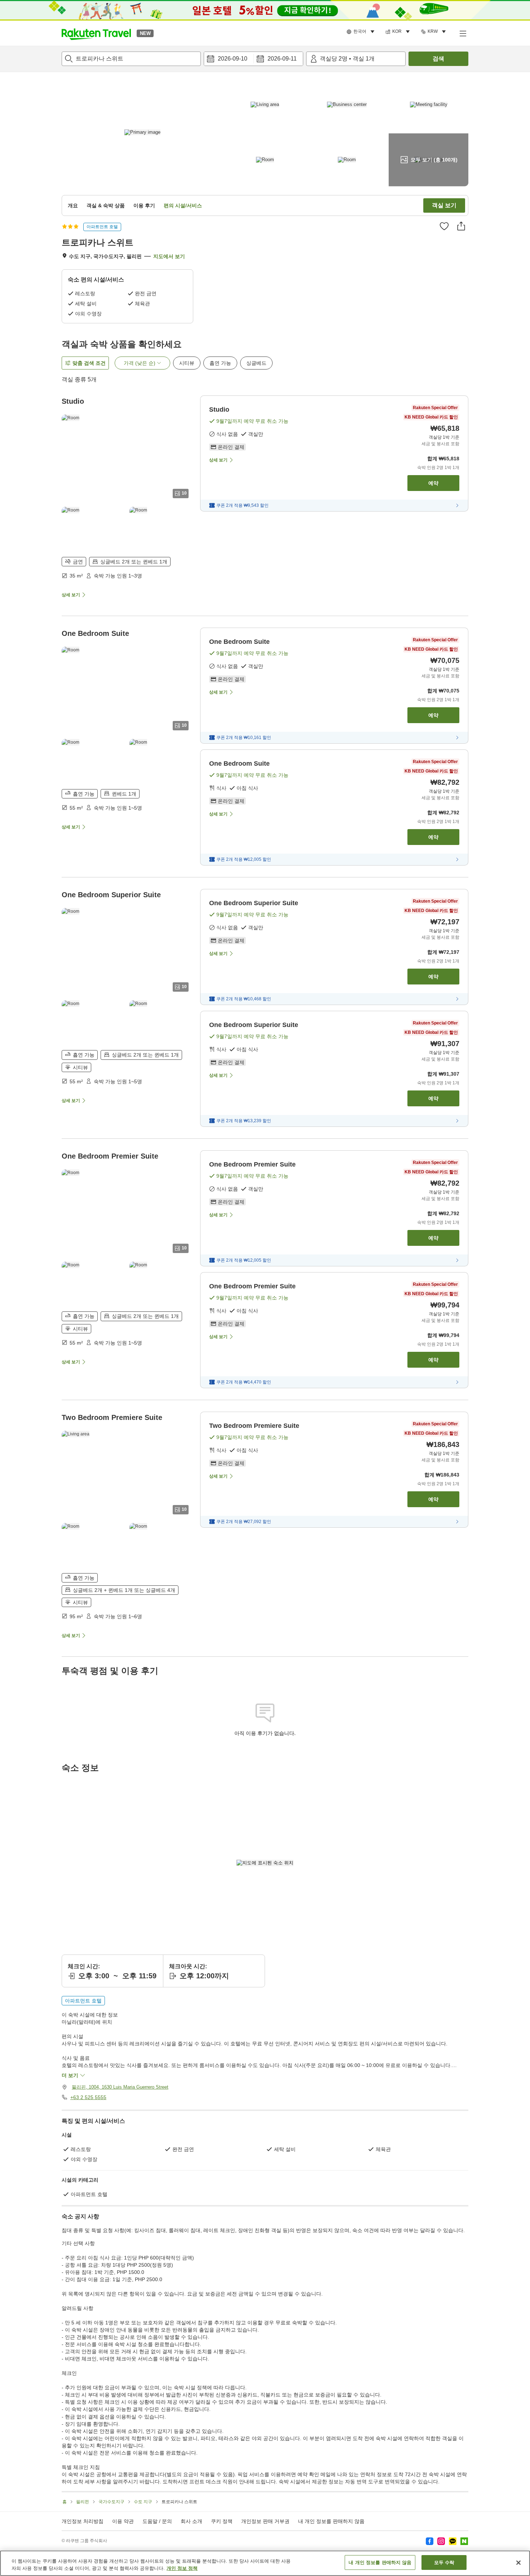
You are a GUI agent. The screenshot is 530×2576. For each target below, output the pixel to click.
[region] (265, 2563)
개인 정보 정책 (182, 2568)
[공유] (461, 226)
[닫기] (518, 2563)
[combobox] (131, 59)
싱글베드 (256, 363)
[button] (96, 33)
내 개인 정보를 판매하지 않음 (331, 2521)
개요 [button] (73, 205)
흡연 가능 (220, 363)
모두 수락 (444, 2562)
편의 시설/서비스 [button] (183, 205)
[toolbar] (253, 59)
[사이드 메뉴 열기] (463, 33)
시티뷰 (187, 363)
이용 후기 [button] (144, 205)
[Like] (444, 226)
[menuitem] (362, 32)
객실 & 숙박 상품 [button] (106, 205)
